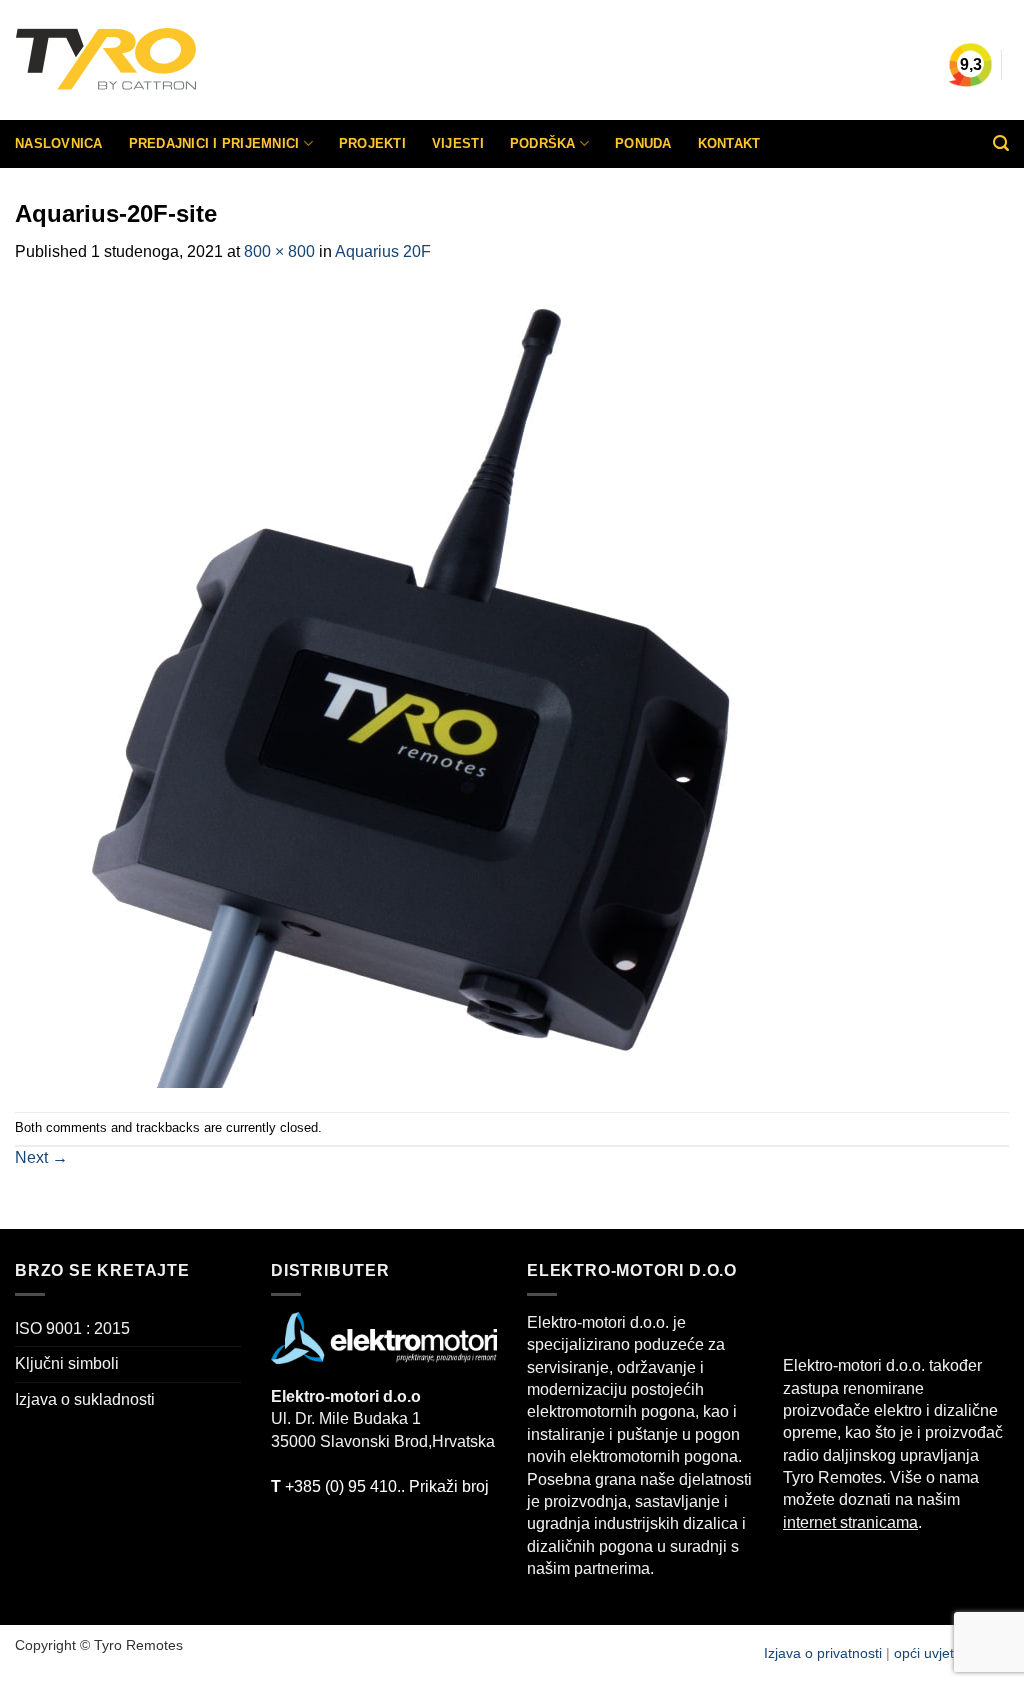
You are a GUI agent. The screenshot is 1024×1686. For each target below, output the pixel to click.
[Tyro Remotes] (165, 60)
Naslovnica (59, 143)
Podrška (543, 143)
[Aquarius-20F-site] (415, 686)
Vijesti (458, 143)
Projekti (372, 143)
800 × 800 (279, 251)
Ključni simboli (67, 1363)
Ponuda (643, 143)
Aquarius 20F (383, 251)
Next (41, 1157)
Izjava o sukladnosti (85, 1399)
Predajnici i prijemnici (214, 143)
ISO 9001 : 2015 (72, 1328)
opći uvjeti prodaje (951, 1653)
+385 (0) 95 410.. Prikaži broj (380, 1486)
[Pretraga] (1001, 143)
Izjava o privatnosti (825, 1653)
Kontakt (729, 143)
